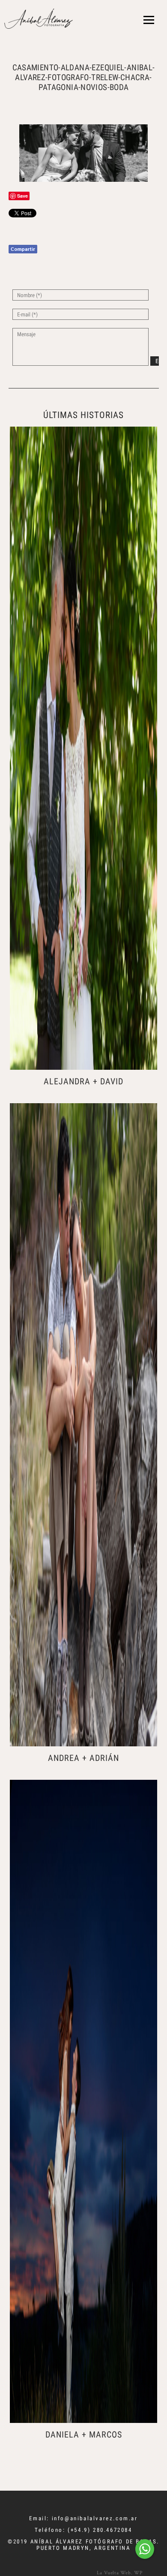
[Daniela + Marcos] (83, 2101)
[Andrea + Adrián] (83, 1425)
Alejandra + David (83, 1081)
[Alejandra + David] (83, 748)
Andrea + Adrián (83, 1758)
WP (138, 2572)
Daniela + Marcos (84, 2435)
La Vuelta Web (114, 2572)
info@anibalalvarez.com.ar (95, 2518)
